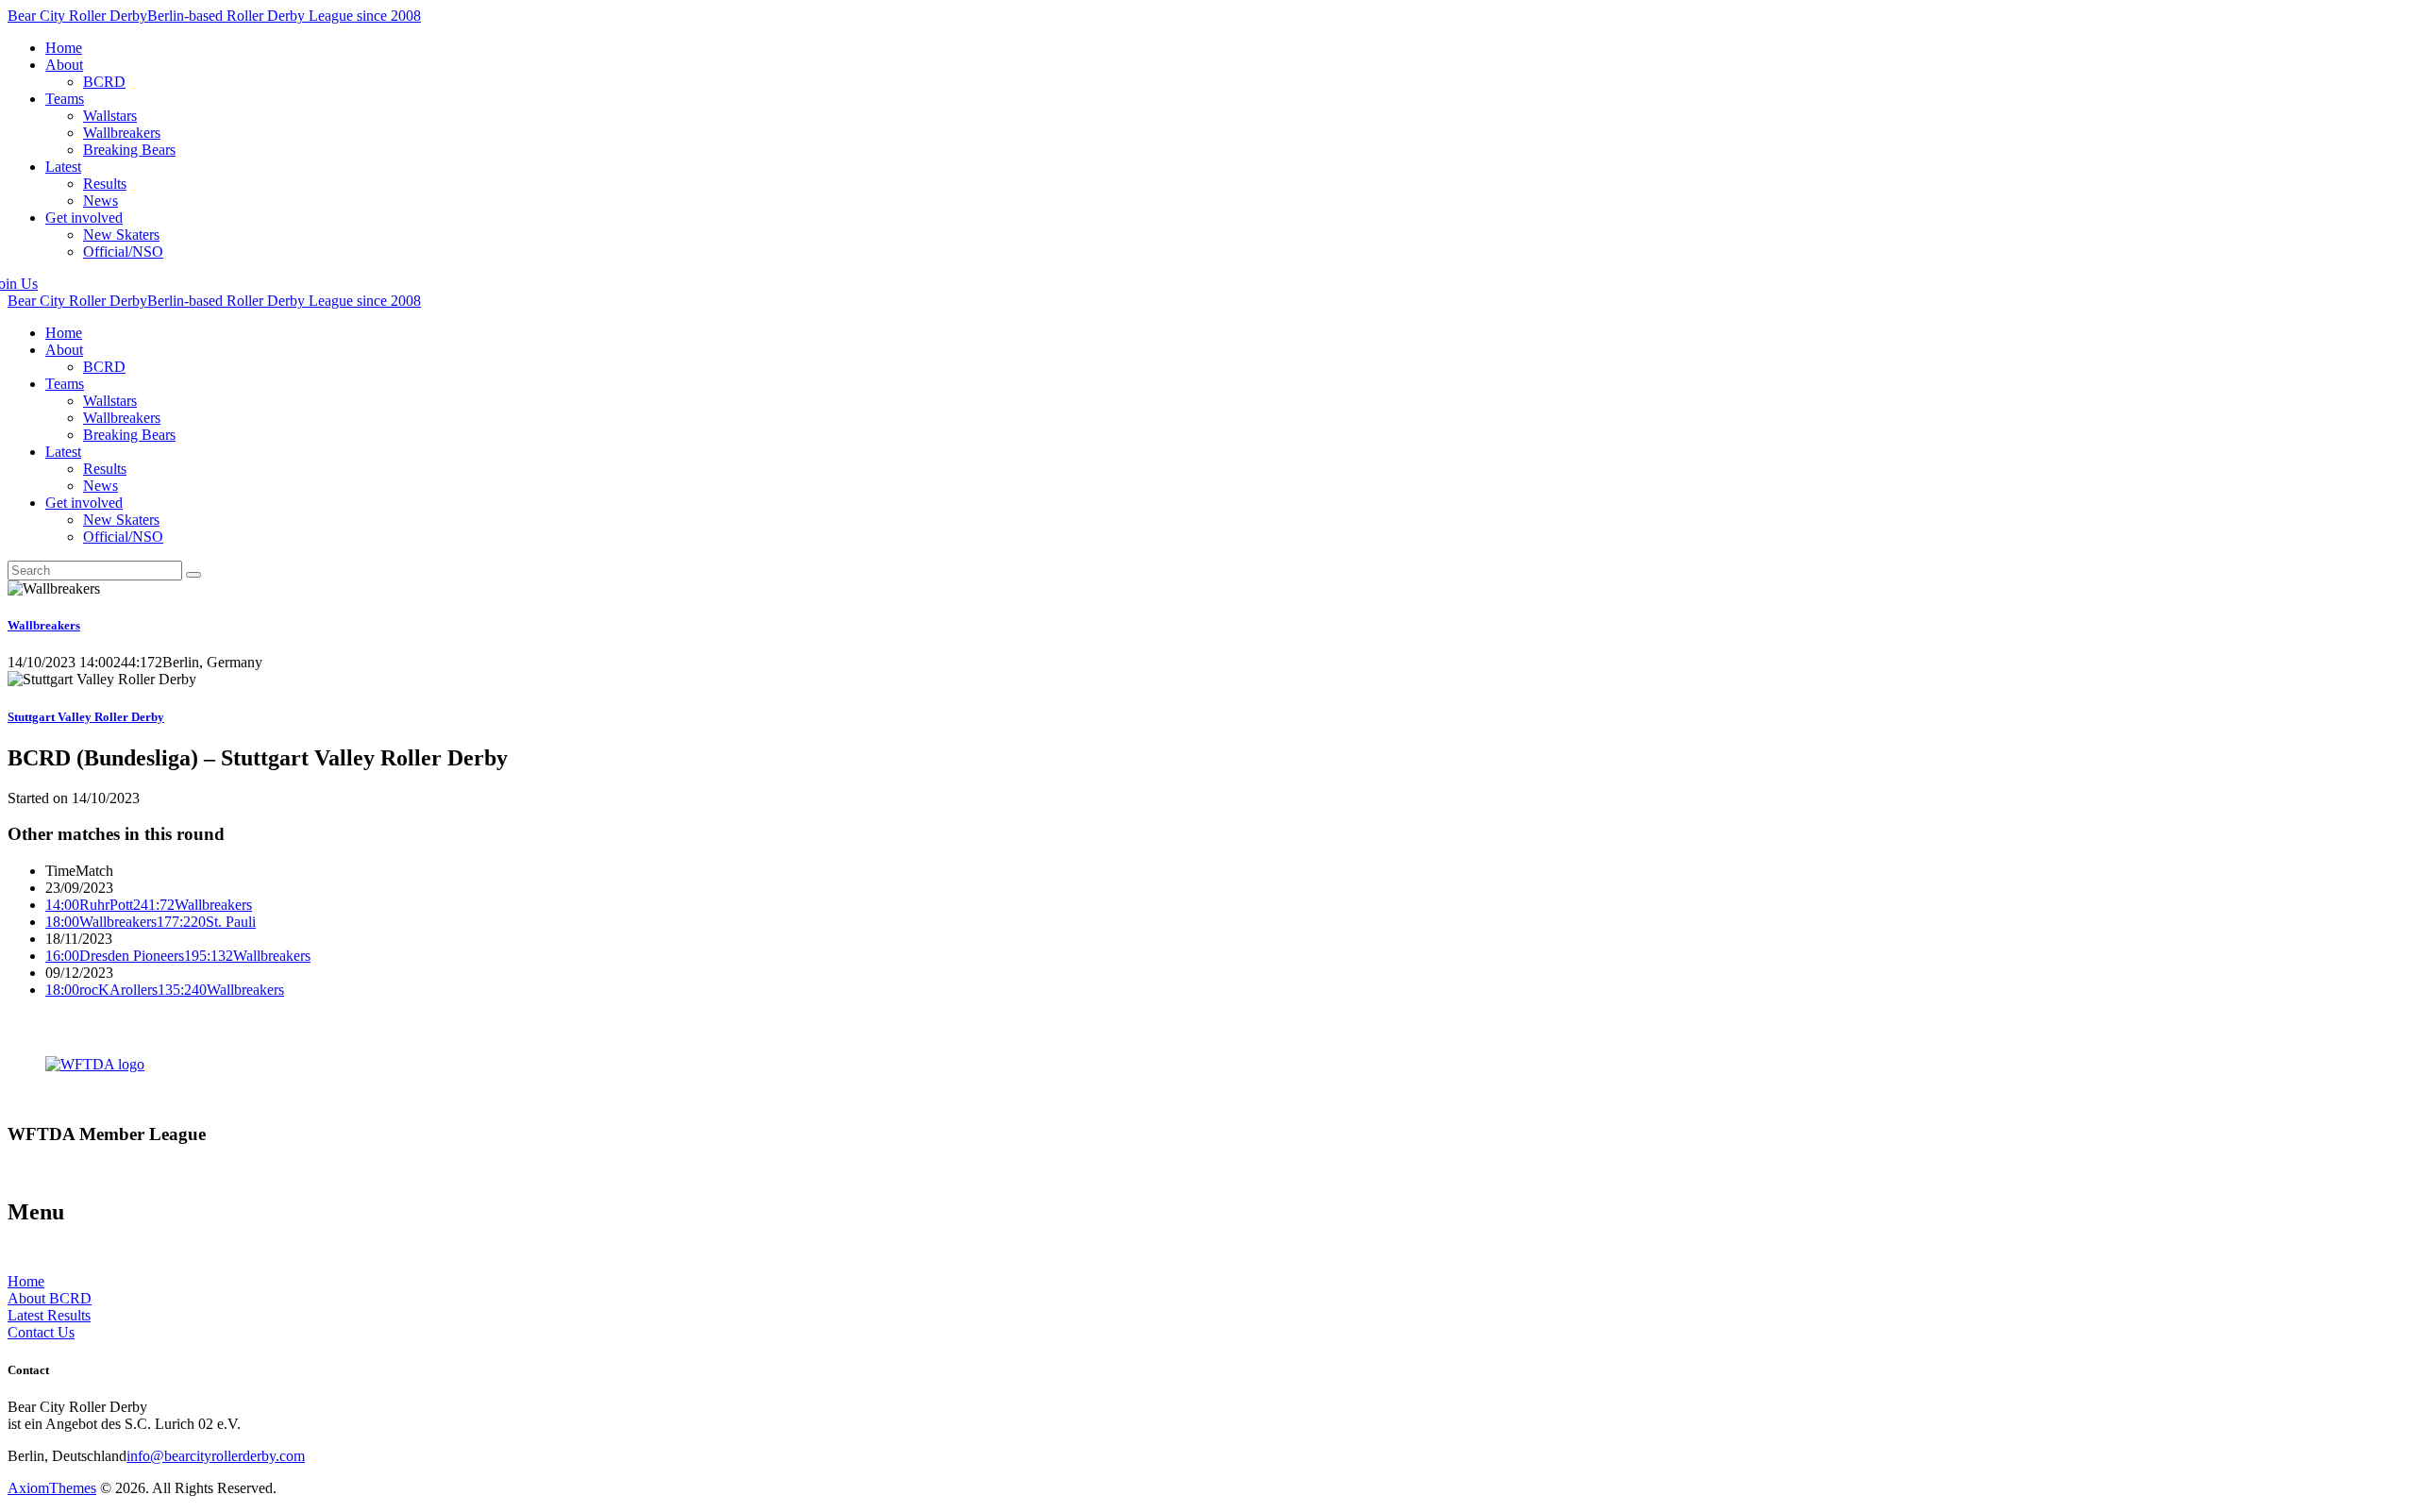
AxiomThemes (52, 1488)
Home (26, 1281)
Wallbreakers (44, 625)
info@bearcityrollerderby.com (216, 1456)
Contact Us (41, 1332)
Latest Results (49, 1315)
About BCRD (50, 1298)
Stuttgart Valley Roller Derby (86, 717)
